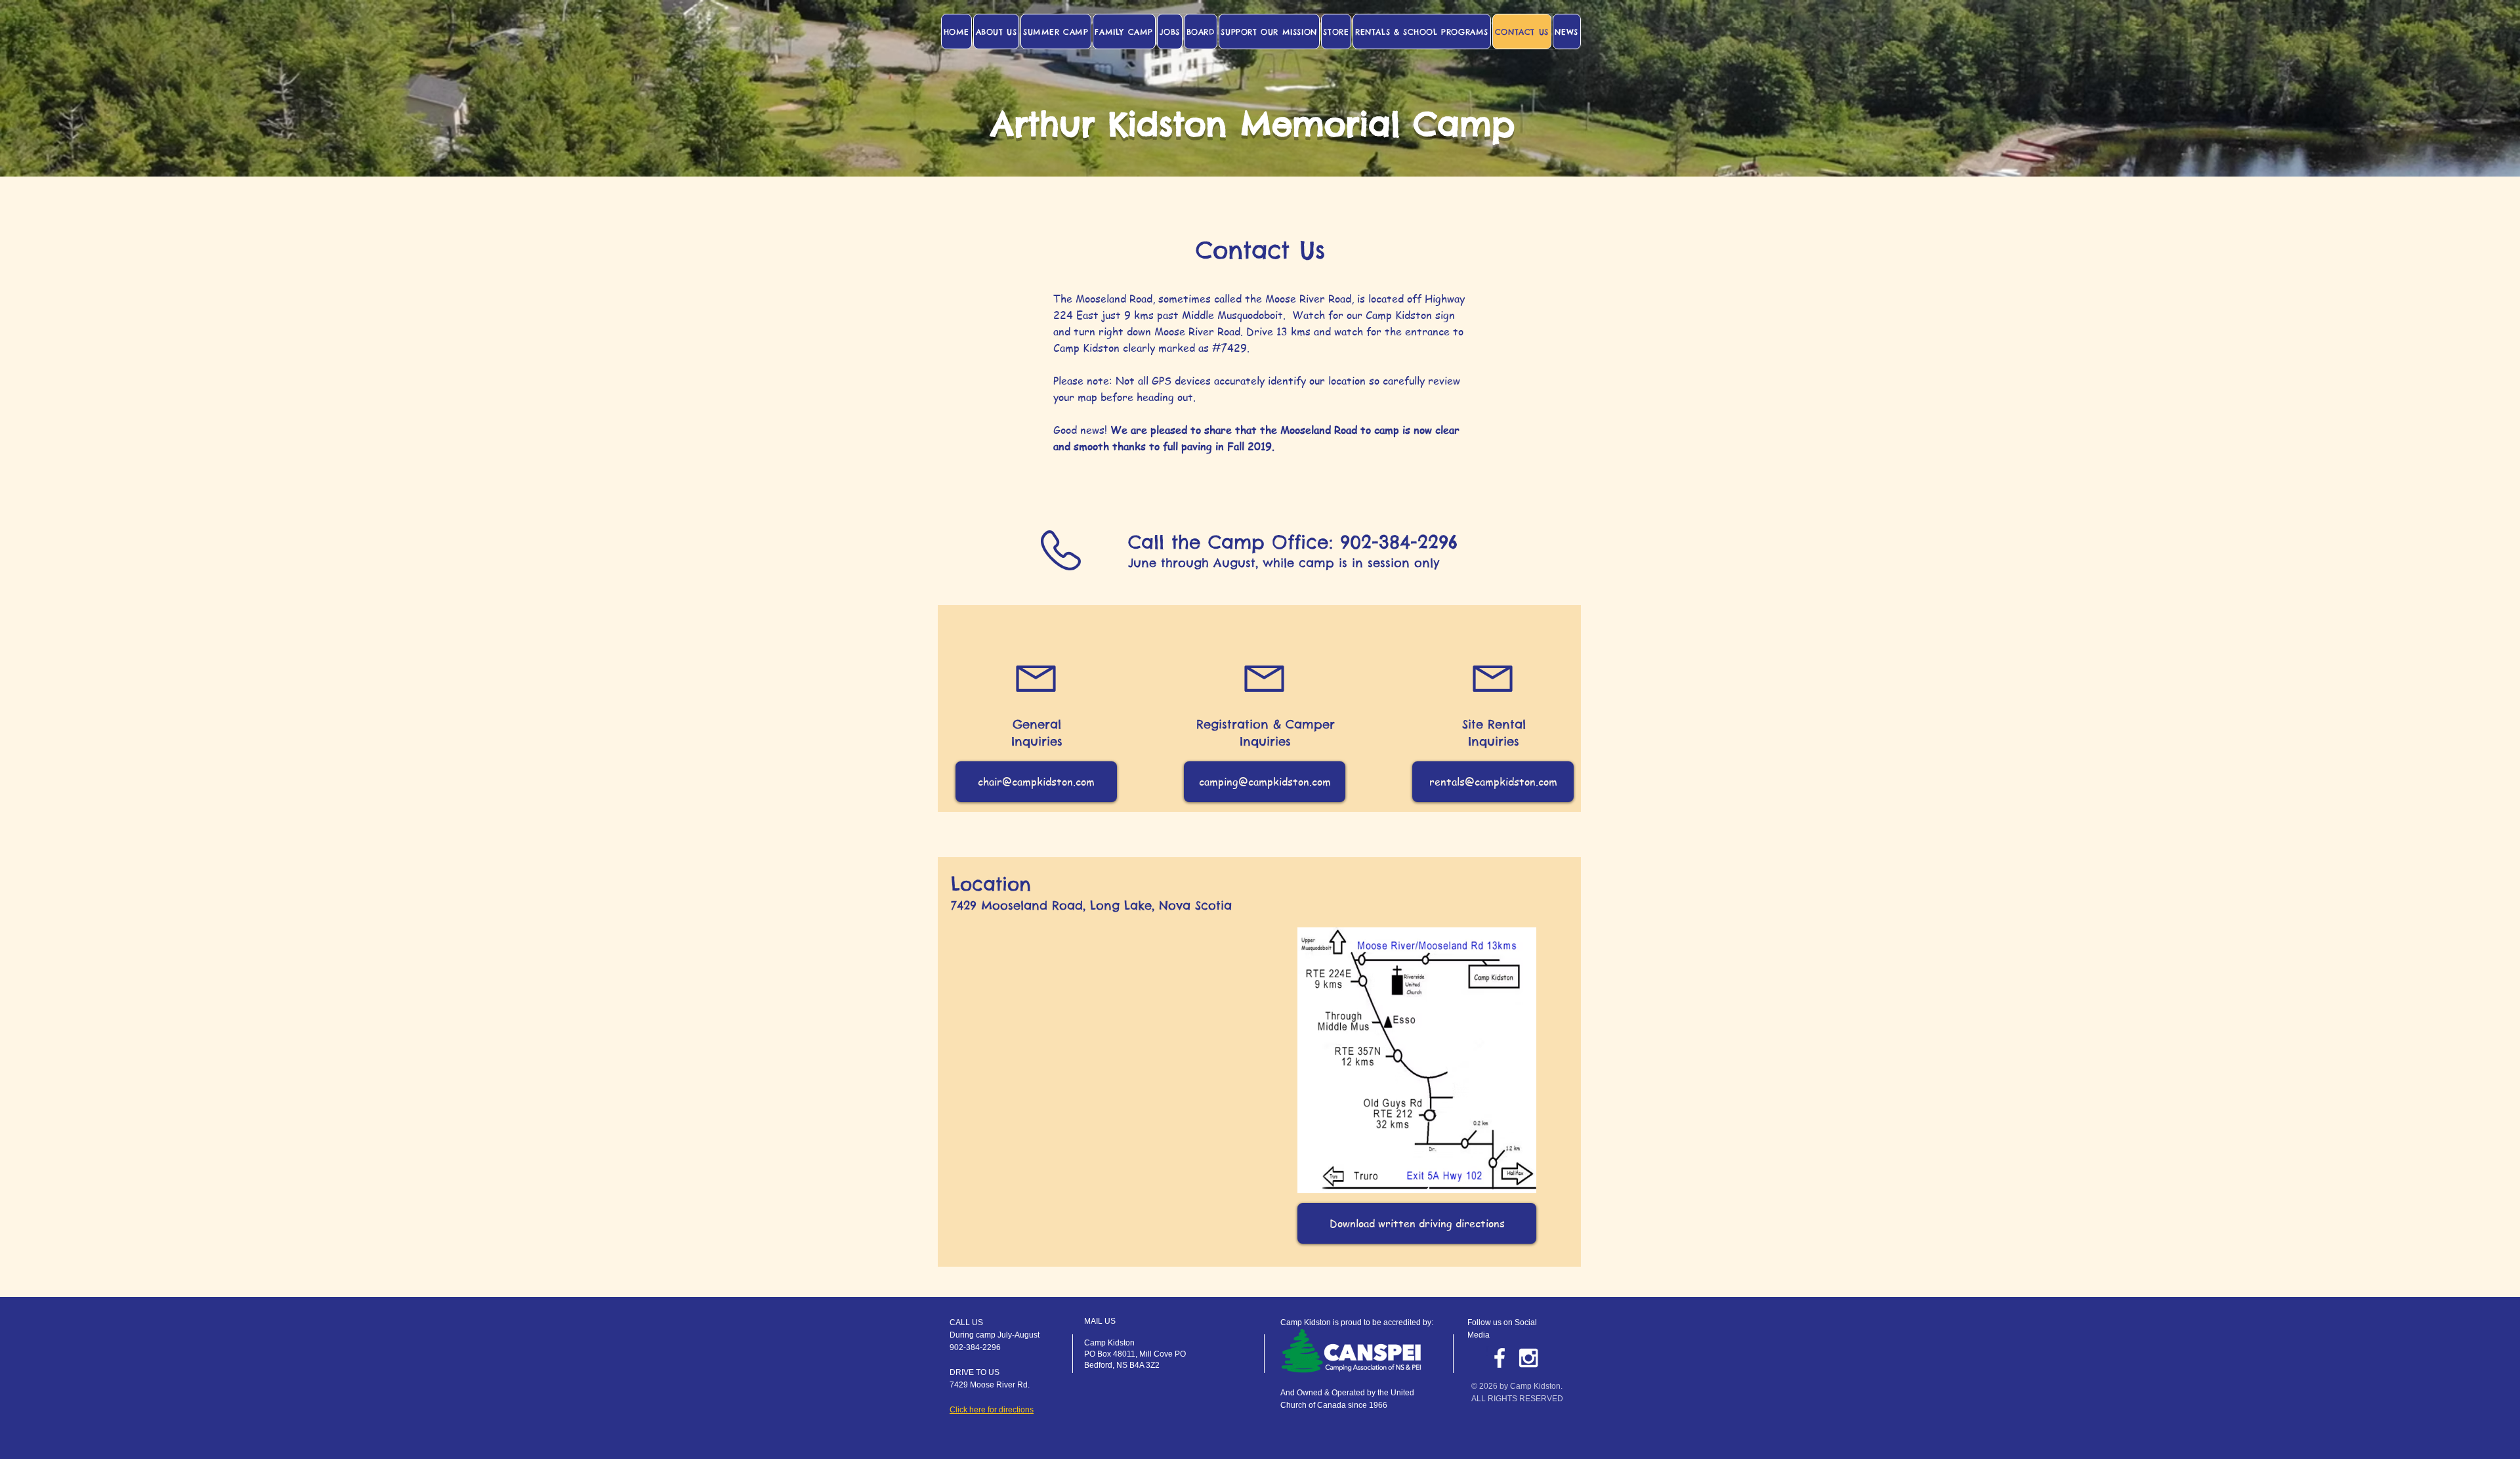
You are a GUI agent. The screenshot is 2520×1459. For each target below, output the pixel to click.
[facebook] (1500, 1358)
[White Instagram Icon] (1528, 1358)
